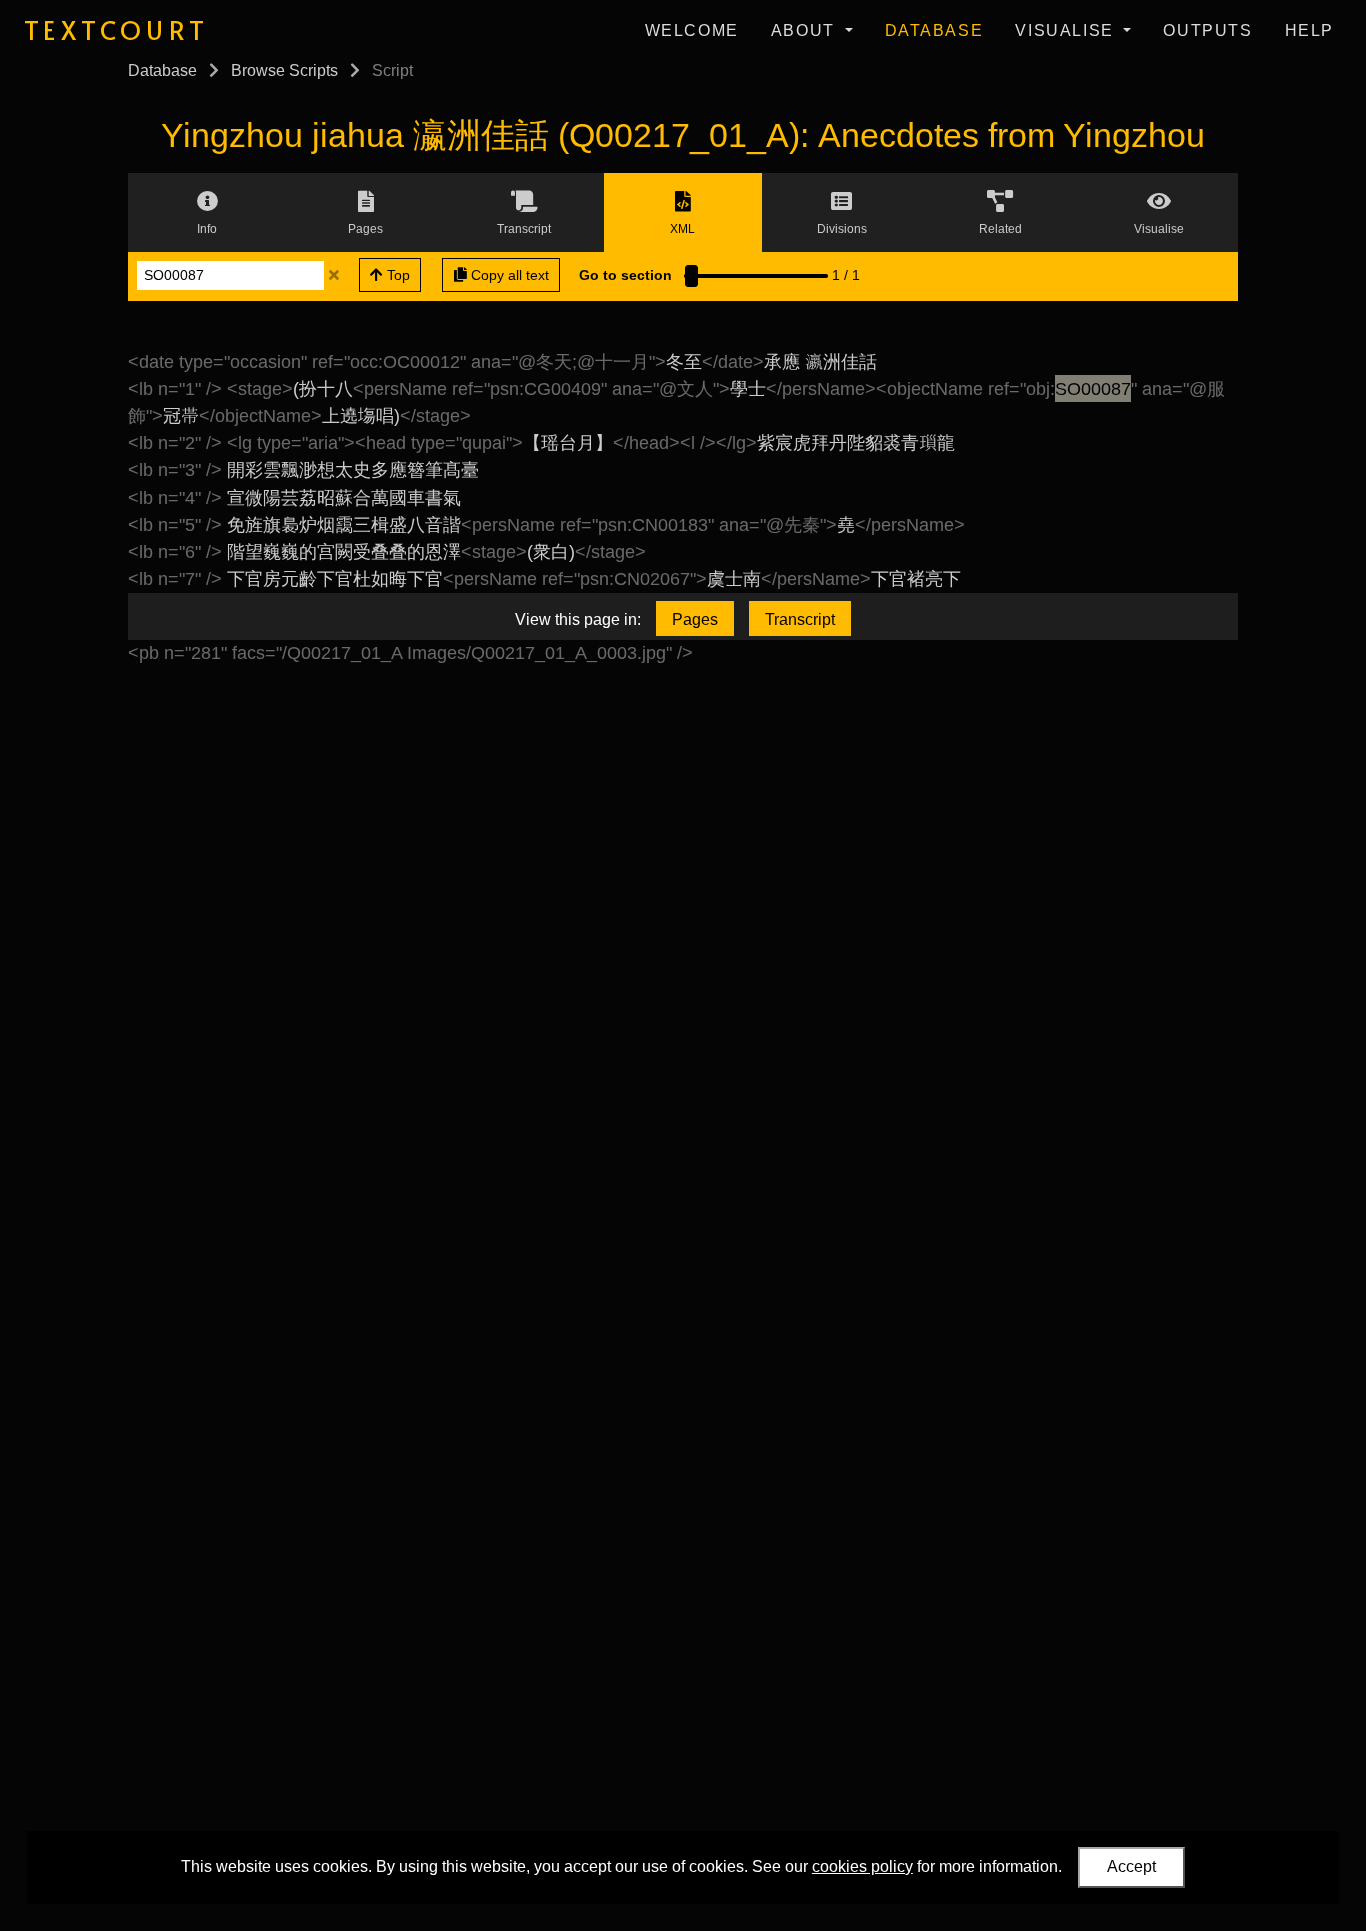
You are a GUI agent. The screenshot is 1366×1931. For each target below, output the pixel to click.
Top (396, 275)
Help (1309, 30)
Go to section (625, 275)
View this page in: (578, 619)
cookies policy (862, 1866)
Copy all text (508, 275)
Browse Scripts (284, 70)
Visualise (1067, 30)
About (806, 30)
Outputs (1207, 30)
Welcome (692, 30)
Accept (1131, 1866)
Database (934, 30)
